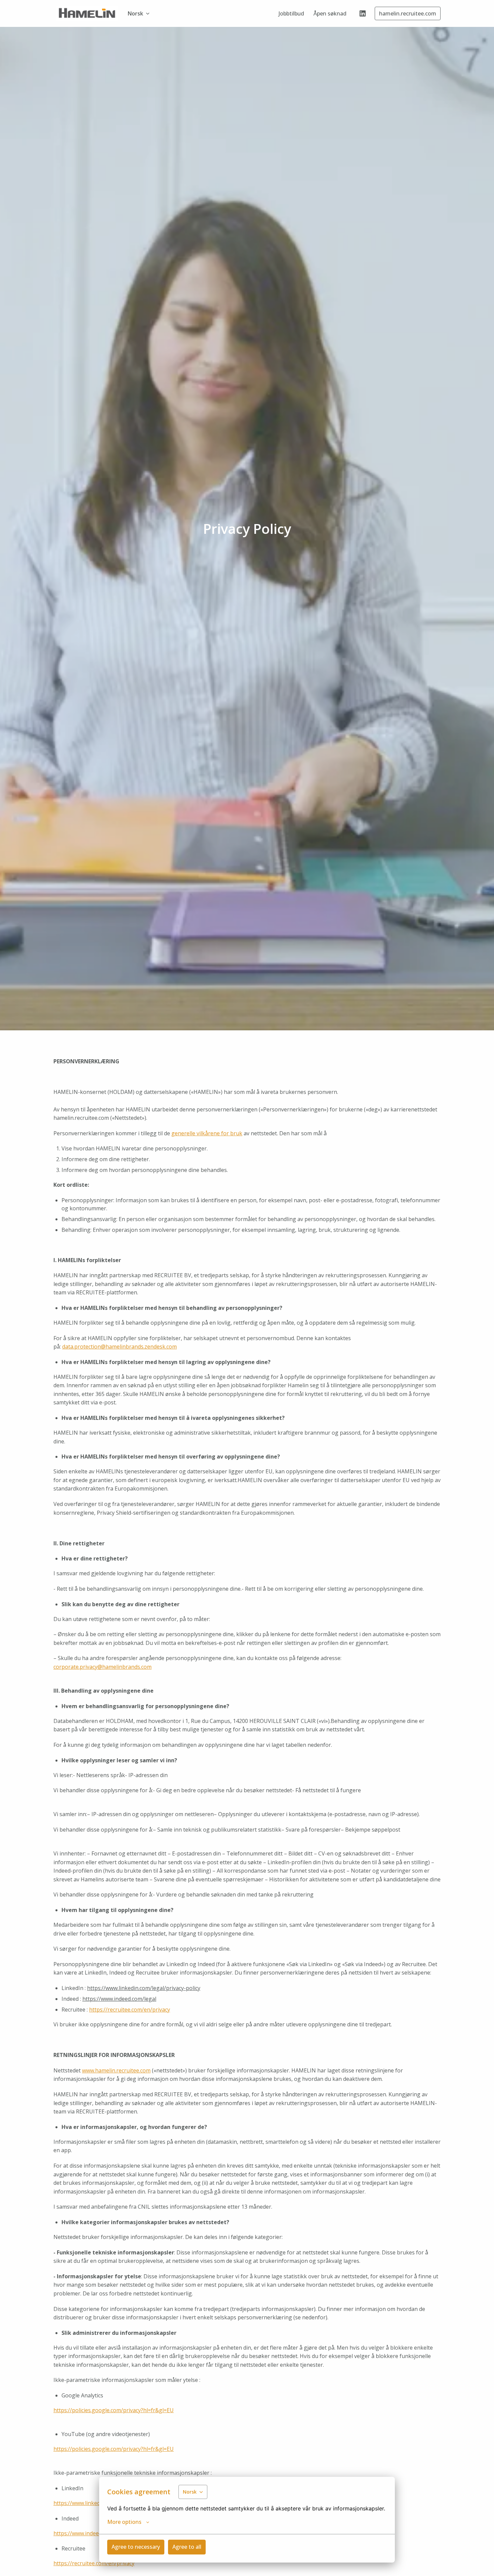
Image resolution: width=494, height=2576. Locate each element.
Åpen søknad (330, 13)
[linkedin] (363, 13)
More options (124, 2522)
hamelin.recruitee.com (408, 13)
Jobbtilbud (291, 13)
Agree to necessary (136, 2547)
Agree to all (187, 2547)
